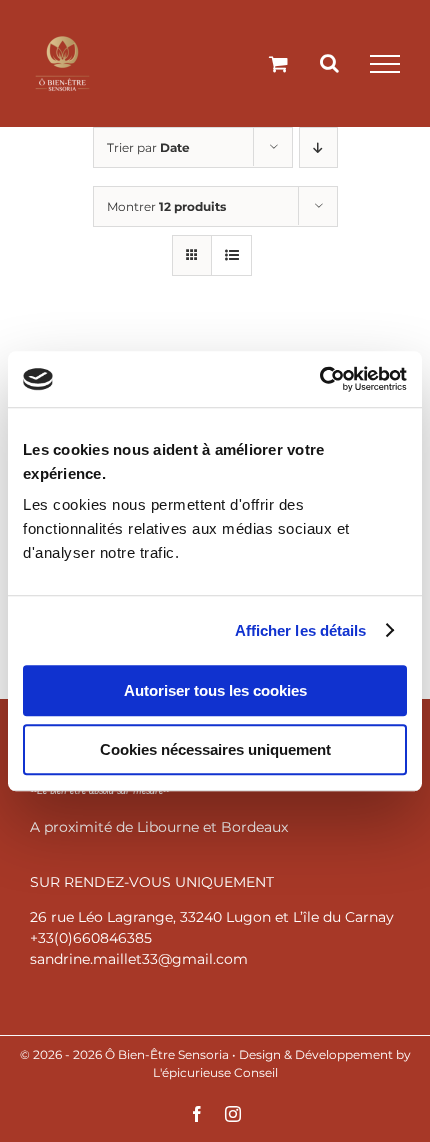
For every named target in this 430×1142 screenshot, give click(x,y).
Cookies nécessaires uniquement (215, 749)
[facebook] (197, 1114)
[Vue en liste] (231, 255)
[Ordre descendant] (318, 147)
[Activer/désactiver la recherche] (329, 63)
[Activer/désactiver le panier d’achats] (278, 63)
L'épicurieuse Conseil (215, 1072)
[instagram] (233, 1114)
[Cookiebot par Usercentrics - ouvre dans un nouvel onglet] (319, 379)
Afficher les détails (301, 630)
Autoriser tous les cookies (215, 690)
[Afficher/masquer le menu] (385, 64)
